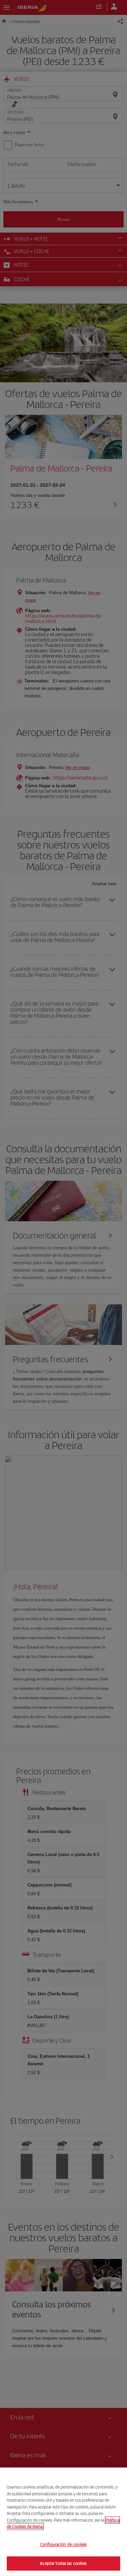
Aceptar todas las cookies (63, 2563)
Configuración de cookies (63, 2544)
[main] (63, 2522)
